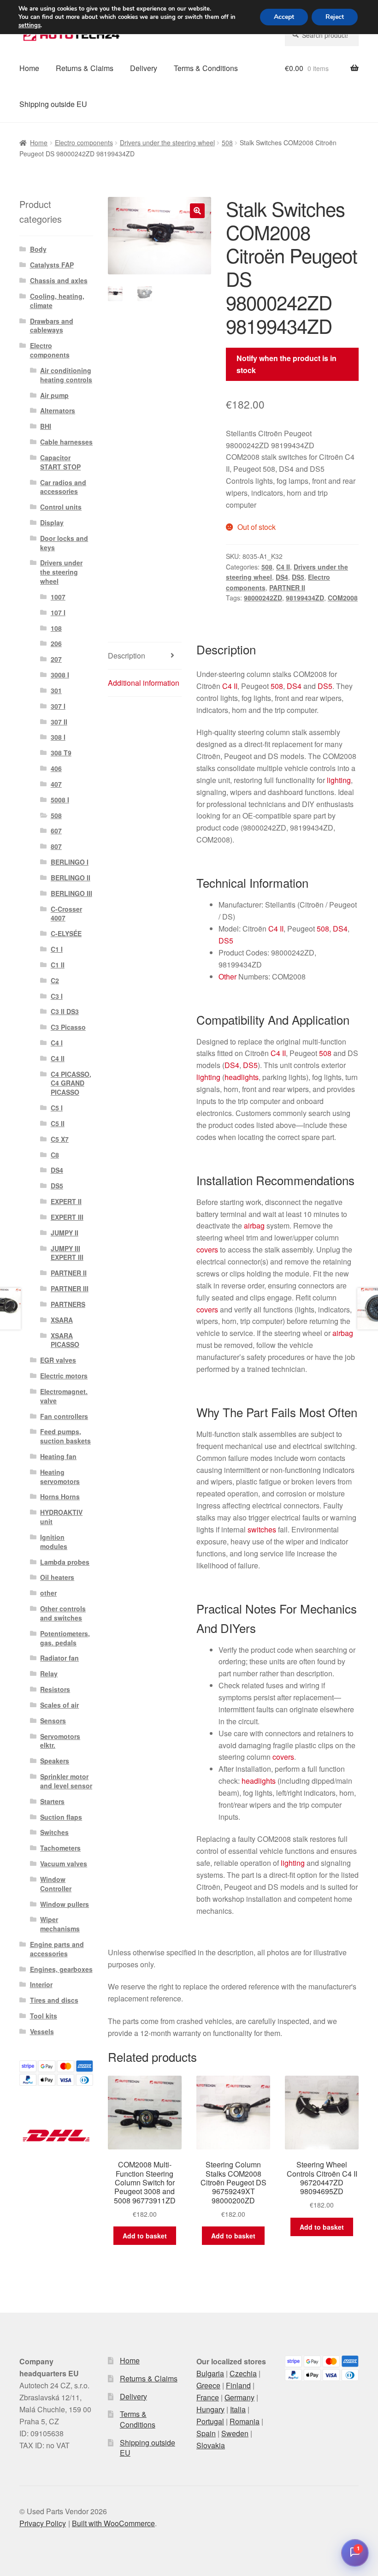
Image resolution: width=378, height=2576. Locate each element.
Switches (54, 1832)
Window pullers (65, 1904)
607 (56, 831)
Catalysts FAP (52, 265)
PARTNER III (70, 1288)
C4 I (57, 1043)
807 (56, 846)
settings (30, 25)
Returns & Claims (85, 68)
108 (56, 628)
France (208, 2397)
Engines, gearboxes (61, 1969)
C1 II (58, 965)
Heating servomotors (60, 1477)
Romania (245, 2421)
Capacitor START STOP (60, 462)
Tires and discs (54, 2000)
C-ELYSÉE (66, 933)
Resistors (55, 1689)
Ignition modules (54, 1542)
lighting (339, 780)
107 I (58, 612)
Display (52, 522)
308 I (58, 737)
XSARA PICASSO (65, 1340)
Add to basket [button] (145, 2236)
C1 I (57, 949)
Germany (239, 2397)
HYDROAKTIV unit (61, 1517)
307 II (59, 722)
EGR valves (58, 1360)
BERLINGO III (71, 893)
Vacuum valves (64, 1864)
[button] (197, 211)
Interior (41, 1984)
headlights (242, 1077)
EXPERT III (67, 1217)
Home (29, 68)
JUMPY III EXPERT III (67, 1253)
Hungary (210, 2409)
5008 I (60, 800)
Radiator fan (59, 1658)
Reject (335, 17)
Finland (238, 2385)
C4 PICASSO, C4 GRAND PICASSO (71, 1083)
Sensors (53, 1721)
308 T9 (61, 753)
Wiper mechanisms (60, 1924)
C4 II (283, 567)
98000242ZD (263, 598)
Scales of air (59, 1705)
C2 (55, 980)
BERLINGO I (70, 862)
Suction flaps (61, 1817)
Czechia (243, 2373)
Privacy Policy (43, 2523)
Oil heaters (57, 1577)
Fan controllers (64, 1416)
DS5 (298, 577)
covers (207, 1249)
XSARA (62, 1320)
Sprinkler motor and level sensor (66, 1781)
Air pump (54, 395)
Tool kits (44, 2016)
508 (227, 142)
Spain (206, 2433)
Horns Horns (60, 1496)
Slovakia (211, 2445)
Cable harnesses (66, 442)
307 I (58, 706)
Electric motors (64, 1376)
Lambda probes (65, 1562)
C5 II (58, 1123)
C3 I (57, 996)
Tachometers (60, 1848)
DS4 (282, 577)
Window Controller (56, 1884)
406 (56, 768)
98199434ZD (305, 598)
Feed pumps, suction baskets (65, 1436)
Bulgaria (210, 2373)
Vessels (42, 2031)
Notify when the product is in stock (286, 364)
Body (38, 249)
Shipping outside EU (53, 104)
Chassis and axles (59, 280)
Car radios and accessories (63, 487)
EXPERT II (66, 1201)
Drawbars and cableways (52, 326)
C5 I (57, 1108)
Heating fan (58, 1456)
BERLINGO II (71, 878)
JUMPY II (65, 1233)
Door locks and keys (64, 543)
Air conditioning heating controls (66, 375)
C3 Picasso (68, 1027)
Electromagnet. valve (64, 1396)
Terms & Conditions (206, 68)
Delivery (144, 68)
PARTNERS (68, 1304)
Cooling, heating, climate (57, 301)
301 (56, 690)
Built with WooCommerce (113, 2523)
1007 (58, 597)
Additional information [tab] (144, 683)
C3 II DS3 (65, 1011)
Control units (61, 507)
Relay (49, 1674)
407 (56, 784)
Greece (208, 2385)
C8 (55, 1155)
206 (56, 643)
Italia (238, 2409)
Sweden (235, 2433)
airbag (254, 1226)
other (48, 1593)
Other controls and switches (63, 1613)
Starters (52, 1801)
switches (262, 1529)
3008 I (60, 675)
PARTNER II (287, 588)
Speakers (55, 1761)
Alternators (58, 410)
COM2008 (343, 598)
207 (56, 659)
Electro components (84, 142)
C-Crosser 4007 (66, 914)
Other (227, 976)
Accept (284, 17)
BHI (46, 426)
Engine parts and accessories (57, 1949)
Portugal (210, 2421)
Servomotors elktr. (60, 1741)
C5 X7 (60, 1139)
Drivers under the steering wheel (167, 142)
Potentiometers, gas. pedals (65, 1638)
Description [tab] (127, 656)
